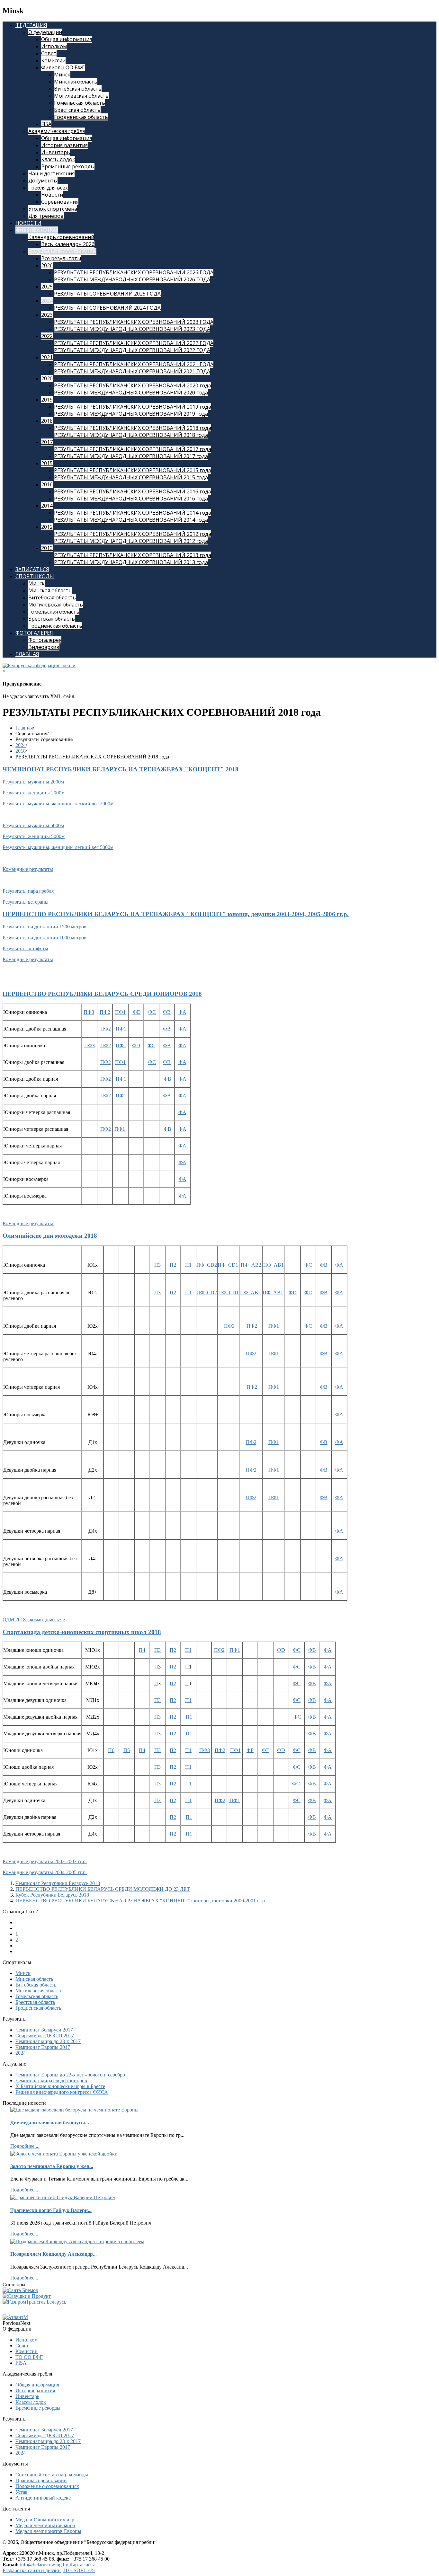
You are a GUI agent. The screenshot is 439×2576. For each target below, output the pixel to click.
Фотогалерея (34, 633)
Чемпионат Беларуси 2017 (44, 2030)
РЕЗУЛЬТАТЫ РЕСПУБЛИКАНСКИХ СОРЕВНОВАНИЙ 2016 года (133, 491)
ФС (152, 1012)
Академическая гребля (57, 131)
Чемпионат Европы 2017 (43, 2047)
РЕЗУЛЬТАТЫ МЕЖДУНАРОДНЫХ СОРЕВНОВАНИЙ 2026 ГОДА (132, 279)
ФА (183, 1162)
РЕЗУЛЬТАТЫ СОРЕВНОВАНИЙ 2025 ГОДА (107, 294)
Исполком (54, 46)
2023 (47, 315)
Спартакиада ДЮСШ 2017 (45, 2036)
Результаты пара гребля (28, 891)
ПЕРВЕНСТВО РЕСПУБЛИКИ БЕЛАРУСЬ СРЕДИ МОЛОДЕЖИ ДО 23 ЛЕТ (103, 1889)
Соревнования (60, 202)
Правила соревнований (41, 2480)
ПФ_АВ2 (251, 1265)
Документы (43, 181)
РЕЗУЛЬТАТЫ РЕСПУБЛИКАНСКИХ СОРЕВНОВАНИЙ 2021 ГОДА (134, 364)
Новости (52, 195)
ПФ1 (120, 1012)
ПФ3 (89, 1012)
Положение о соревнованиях (47, 2486)
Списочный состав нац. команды (52, 2475)
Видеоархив (44, 647)
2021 (47, 357)
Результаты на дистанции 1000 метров (45, 938)
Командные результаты (28, 869)
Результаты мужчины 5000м (33, 825)
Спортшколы (35, 576)
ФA (182, 1012)
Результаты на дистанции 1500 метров (45, 927)
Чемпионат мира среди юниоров (51, 2080)
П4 (142, 1650)
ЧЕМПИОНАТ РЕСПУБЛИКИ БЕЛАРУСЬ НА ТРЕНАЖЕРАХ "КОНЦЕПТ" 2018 (121, 769)
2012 (47, 527)
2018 (47, 421)
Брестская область (77, 110)
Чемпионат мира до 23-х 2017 (48, 2041)
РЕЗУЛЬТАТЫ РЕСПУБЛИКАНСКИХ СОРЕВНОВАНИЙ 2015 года (133, 470)
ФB (167, 1012)
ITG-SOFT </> (79, 2570)
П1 (188, 1265)
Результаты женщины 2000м (34, 793)
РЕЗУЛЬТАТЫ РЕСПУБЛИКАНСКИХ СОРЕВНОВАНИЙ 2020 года (133, 385)
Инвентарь (56, 152)
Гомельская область (80, 103)
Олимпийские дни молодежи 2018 (50, 1236)
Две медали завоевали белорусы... (50, 2123)
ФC (151, 1045)
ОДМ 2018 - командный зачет (35, 1620)
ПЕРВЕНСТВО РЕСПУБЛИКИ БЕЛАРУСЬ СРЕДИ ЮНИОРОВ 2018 (102, 994)
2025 (47, 287)
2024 (47, 301)
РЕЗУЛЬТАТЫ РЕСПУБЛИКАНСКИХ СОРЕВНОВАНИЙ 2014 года (133, 513)
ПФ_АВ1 (273, 1265)
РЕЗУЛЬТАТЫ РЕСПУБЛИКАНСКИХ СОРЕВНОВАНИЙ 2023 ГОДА (134, 322)
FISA (46, 124)
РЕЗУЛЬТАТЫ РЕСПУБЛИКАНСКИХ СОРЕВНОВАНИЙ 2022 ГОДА (134, 343)
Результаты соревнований (62, 251)
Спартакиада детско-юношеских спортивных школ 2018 (82, 1632)
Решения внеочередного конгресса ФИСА (62, 2092)
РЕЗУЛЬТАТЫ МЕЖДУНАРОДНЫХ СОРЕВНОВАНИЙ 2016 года (131, 499)
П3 (157, 1265)
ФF (250, 1750)
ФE (266, 1750)
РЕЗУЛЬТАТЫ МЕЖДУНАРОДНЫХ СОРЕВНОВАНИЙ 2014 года (131, 520)
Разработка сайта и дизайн (32, 2570)
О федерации (45, 32)
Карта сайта (82, 2565)
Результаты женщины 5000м (34, 836)
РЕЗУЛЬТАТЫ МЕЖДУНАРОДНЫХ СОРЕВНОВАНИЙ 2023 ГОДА (132, 329)
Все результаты (61, 258)
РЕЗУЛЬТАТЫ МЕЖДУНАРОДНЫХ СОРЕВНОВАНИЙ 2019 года (131, 414)
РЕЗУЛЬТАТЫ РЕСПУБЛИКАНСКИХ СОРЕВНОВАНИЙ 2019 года (133, 407)
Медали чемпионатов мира (45, 2525)
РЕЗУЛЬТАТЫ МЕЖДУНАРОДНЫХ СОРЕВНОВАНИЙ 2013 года (131, 562)
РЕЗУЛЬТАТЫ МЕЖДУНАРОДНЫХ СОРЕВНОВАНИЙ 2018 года (131, 435)
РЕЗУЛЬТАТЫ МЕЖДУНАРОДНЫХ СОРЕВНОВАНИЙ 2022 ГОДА (132, 350)
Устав (22, 2492)
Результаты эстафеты (25, 948)
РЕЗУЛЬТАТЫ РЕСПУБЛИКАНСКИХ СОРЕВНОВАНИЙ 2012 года (133, 534)
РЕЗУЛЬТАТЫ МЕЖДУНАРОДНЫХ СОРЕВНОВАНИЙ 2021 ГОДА (132, 371)
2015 (47, 463)
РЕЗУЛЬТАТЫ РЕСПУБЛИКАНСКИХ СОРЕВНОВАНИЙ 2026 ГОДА (134, 272)
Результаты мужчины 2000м (33, 782)
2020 (47, 378)
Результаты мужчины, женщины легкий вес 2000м (58, 804)
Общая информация (67, 39)
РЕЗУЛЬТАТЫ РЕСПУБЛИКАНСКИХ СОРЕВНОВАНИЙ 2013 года (133, 555)
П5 (127, 1750)
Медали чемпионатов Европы (48, 2531)
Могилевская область (81, 96)
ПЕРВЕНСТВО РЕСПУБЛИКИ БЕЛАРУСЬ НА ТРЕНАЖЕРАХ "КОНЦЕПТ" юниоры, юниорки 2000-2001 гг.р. (141, 1901)
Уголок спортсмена (53, 209)
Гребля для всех (48, 188)
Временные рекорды (68, 166)
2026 (47, 265)
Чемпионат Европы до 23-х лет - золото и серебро (70, 2075)
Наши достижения (51, 173)
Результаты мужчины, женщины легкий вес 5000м (58, 847)
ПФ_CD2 (207, 1265)
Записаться (32, 569)
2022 (47, 336)
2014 (47, 506)
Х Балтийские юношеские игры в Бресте (60, 2086)
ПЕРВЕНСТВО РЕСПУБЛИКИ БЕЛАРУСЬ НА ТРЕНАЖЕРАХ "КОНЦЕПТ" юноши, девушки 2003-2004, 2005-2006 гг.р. (176, 914)
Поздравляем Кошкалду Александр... (54, 2254)
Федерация (31, 25)
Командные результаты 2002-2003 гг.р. (45, 1861)
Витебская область (78, 89)
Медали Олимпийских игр (45, 2520)
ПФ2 (105, 1012)
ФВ (167, 1079)
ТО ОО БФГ (29, 2357)
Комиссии (53, 60)
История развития (64, 145)
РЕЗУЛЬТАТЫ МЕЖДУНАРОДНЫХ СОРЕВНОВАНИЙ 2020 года (131, 393)
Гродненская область (81, 117)
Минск (62, 75)
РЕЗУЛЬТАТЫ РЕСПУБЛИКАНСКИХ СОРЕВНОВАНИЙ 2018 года (133, 428)
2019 (47, 400)
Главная (27, 654)
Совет (49, 53)
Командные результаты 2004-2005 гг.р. (45, 1872)
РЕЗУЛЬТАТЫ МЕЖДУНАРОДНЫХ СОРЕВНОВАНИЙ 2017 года (131, 456)
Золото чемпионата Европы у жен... (52, 2166)
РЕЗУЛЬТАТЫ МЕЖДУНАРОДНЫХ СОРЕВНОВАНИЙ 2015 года (131, 477)
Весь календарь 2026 (68, 244)
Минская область (76, 82)
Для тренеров (46, 216)
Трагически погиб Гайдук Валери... (51, 2210)
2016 (47, 484)
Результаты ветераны (26, 902)
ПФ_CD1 (228, 1265)
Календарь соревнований (61, 237)
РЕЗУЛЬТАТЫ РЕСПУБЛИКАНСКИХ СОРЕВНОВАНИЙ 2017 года (133, 449)
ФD (137, 1012)
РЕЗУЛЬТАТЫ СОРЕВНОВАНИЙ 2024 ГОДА (107, 308)
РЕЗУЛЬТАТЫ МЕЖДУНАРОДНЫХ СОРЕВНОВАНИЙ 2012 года (131, 541)
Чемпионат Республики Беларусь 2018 (58, 1883)
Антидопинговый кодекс (43, 2498)
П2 (173, 1265)
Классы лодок (58, 159)
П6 (111, 1750)
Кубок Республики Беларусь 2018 (52, 1895)
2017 (47, 442)
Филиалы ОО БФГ (63, 67)
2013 (47, 548)
